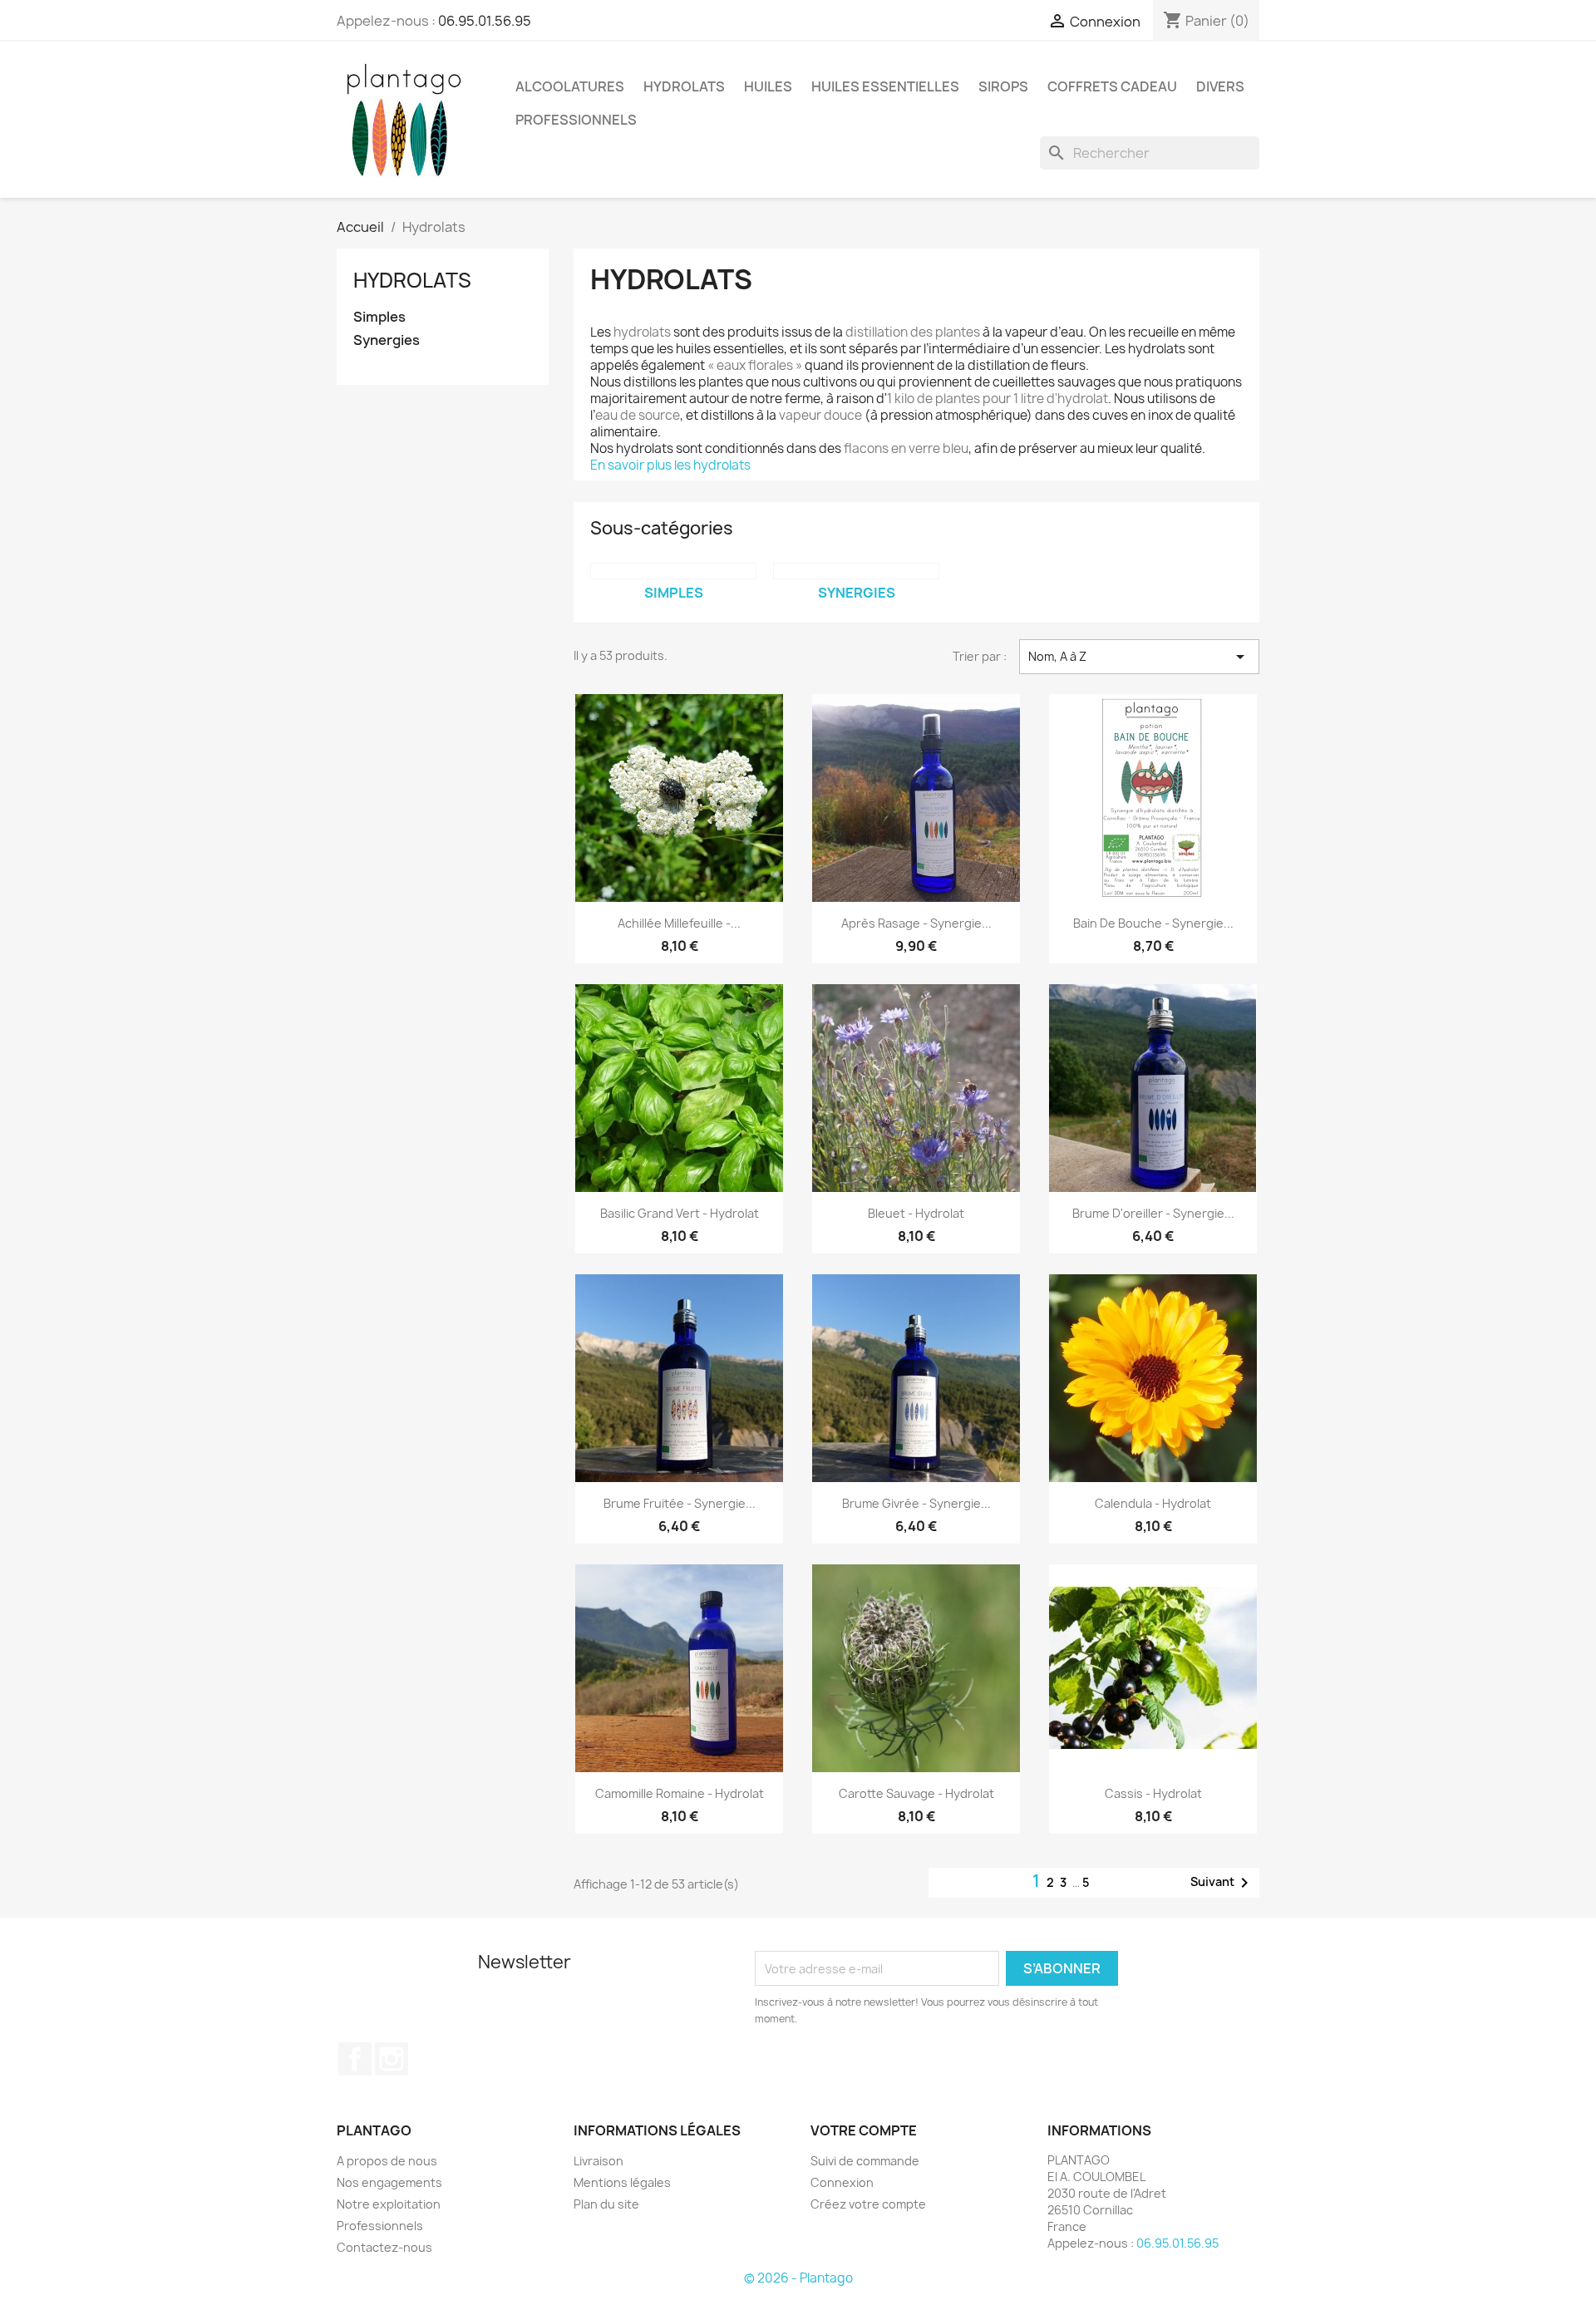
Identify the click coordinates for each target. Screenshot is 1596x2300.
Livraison (598, 2161)
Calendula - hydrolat (1153, 1503)
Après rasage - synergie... (916, 923)
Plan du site (606, 2204)
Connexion (842, 2182)
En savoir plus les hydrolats (670, 465)
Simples (379, 317)
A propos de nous (387, 2161)
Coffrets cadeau (1112, 86)
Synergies (387, 340)
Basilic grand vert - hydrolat (680, 1213)
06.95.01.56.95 (485, 21)
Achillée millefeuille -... (679, 923)
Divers (1220, 86)
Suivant (1222, 1883)
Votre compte (864, 2130)
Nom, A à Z (1139, 657)
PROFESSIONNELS (576, 120)
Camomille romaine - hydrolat (680, 1793)
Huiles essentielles (885, 86)
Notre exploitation (389, 2204)
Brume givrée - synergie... (916, 1503)
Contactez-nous (384, 2247)
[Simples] (673, 571)
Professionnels (380, 2226)
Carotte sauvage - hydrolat (916, 1793)
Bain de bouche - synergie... (1153, 923)
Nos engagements (389, 2182)
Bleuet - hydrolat (916, 1213)
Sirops (1003, 86)
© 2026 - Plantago (798, 2278)
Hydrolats (684, 86)
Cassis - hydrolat (1153, 1793)
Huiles (768, 86)
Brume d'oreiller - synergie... (1153, 1213)
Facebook (355, 2059)
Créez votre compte (868, 2204)
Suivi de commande (865, 2161)
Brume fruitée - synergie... (680, 1503)
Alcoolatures (570, 86)
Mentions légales (622, 2182)
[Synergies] (856, 571)
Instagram (392, 2059)
